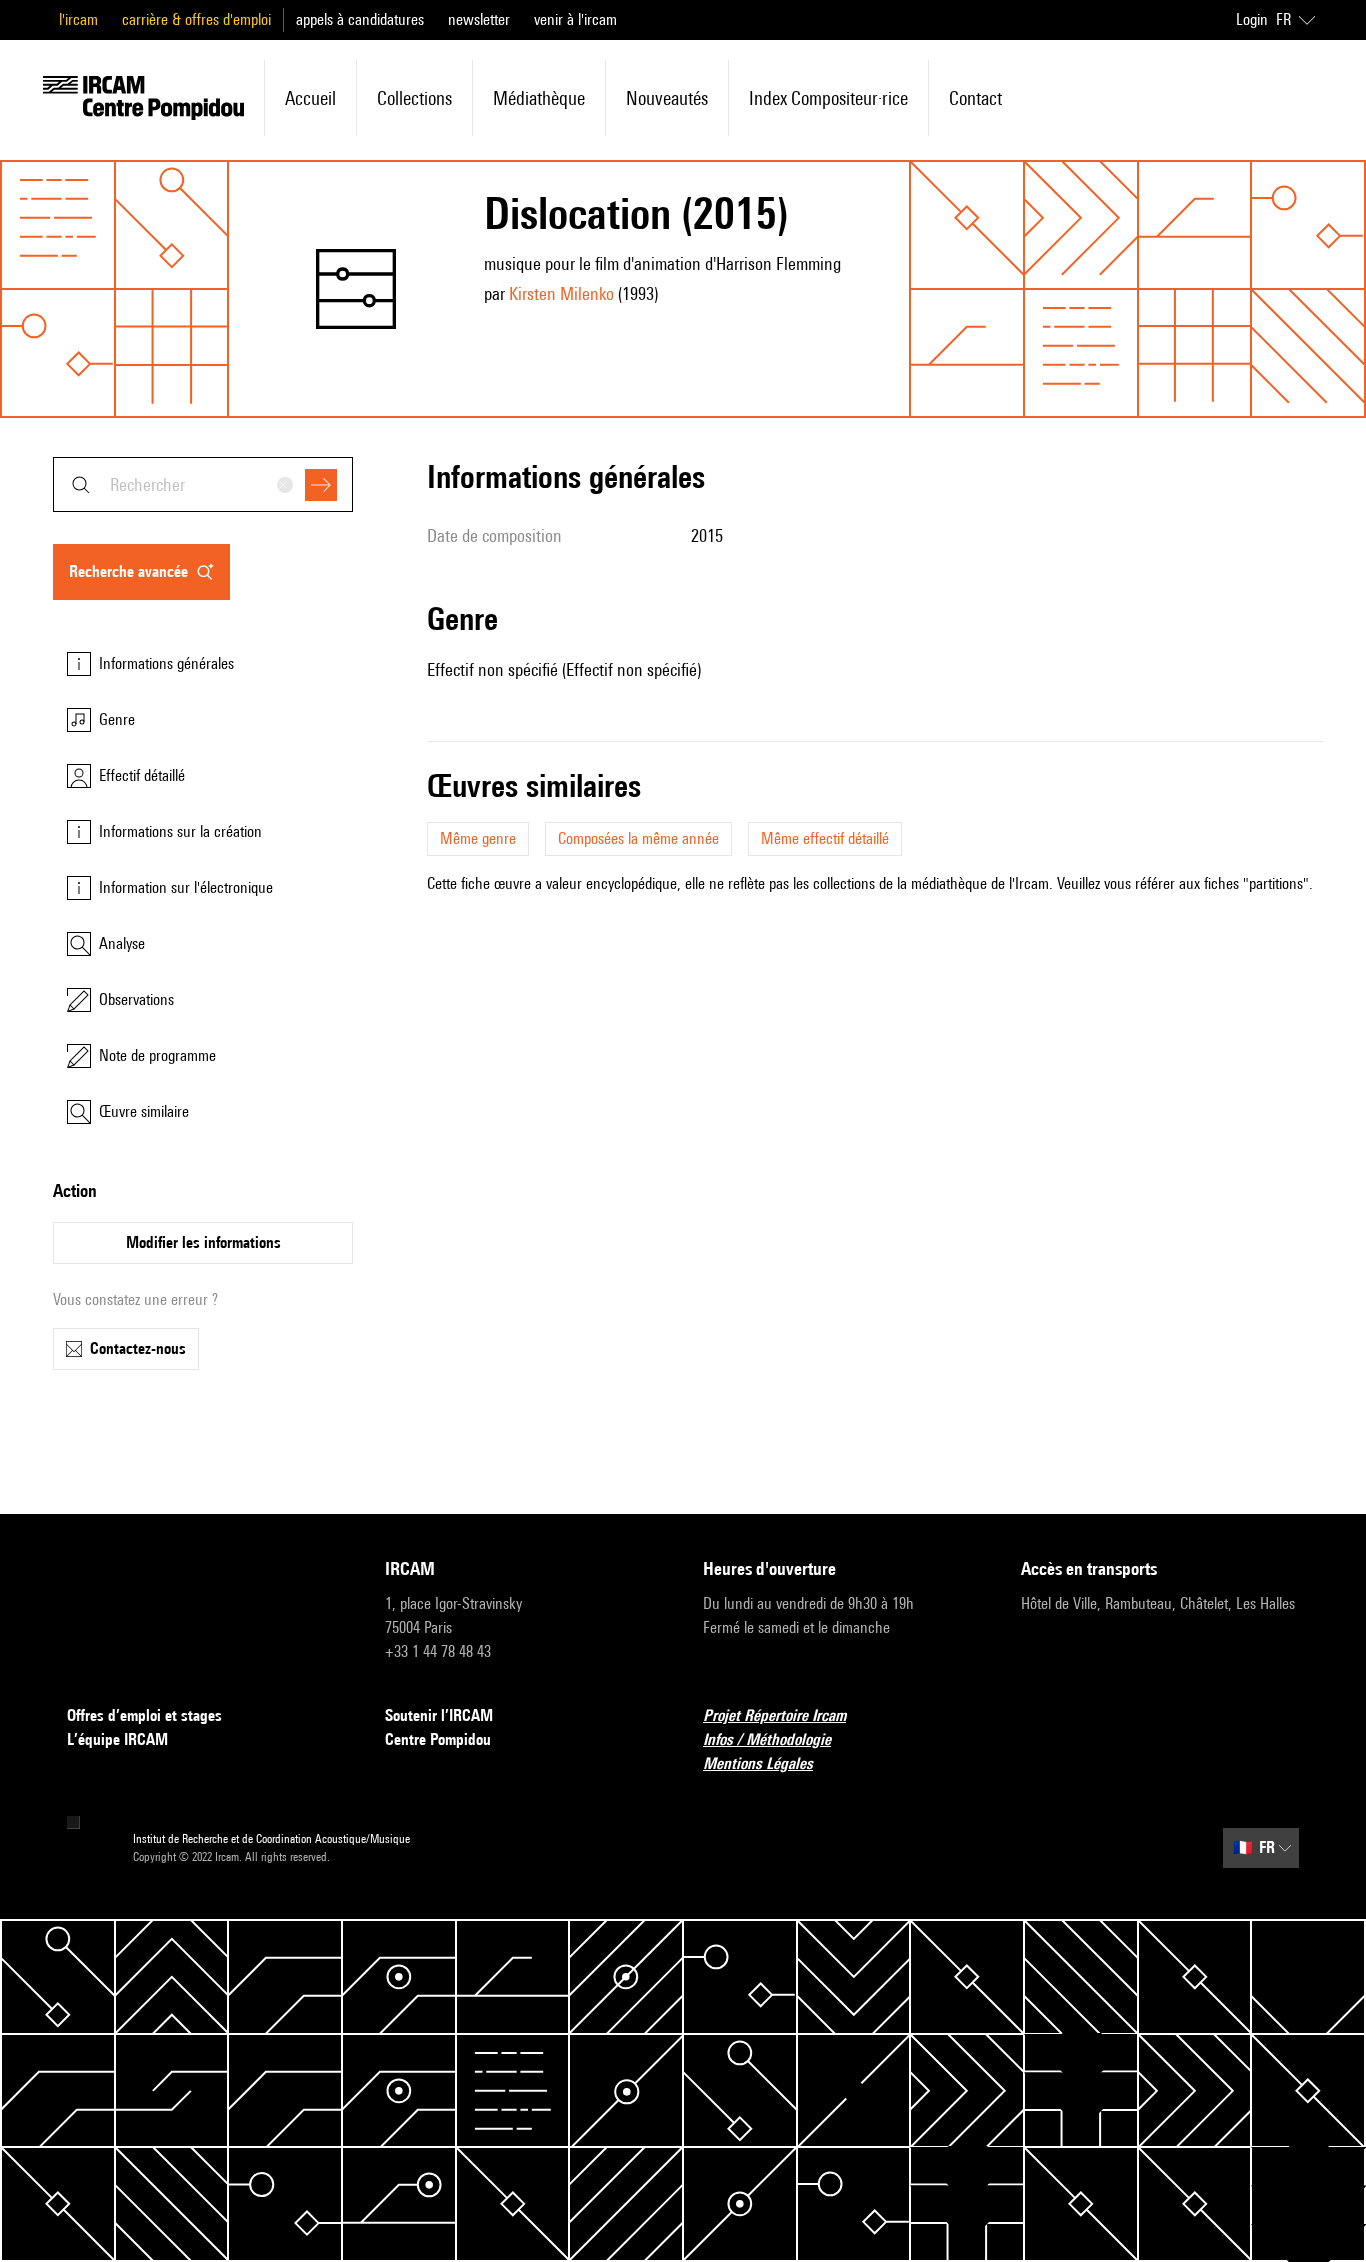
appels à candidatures (360, 19)
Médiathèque (539, 98)
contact (975, 98)
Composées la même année (638, 838)
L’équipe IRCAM (117, 1739)
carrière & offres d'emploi (196, 19)
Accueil (310, 98)
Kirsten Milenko (561, 293)
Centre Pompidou (438, 1739)
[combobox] (203, 484)
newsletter (479, 19)
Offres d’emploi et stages (144, 1715)
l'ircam (78, 19)
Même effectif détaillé (825, 838)
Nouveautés (667, 98)
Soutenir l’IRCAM (439, 1715)
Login (1252, 19)
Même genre (478, 838)
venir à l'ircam (575, 19)
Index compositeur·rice (828, 98)
